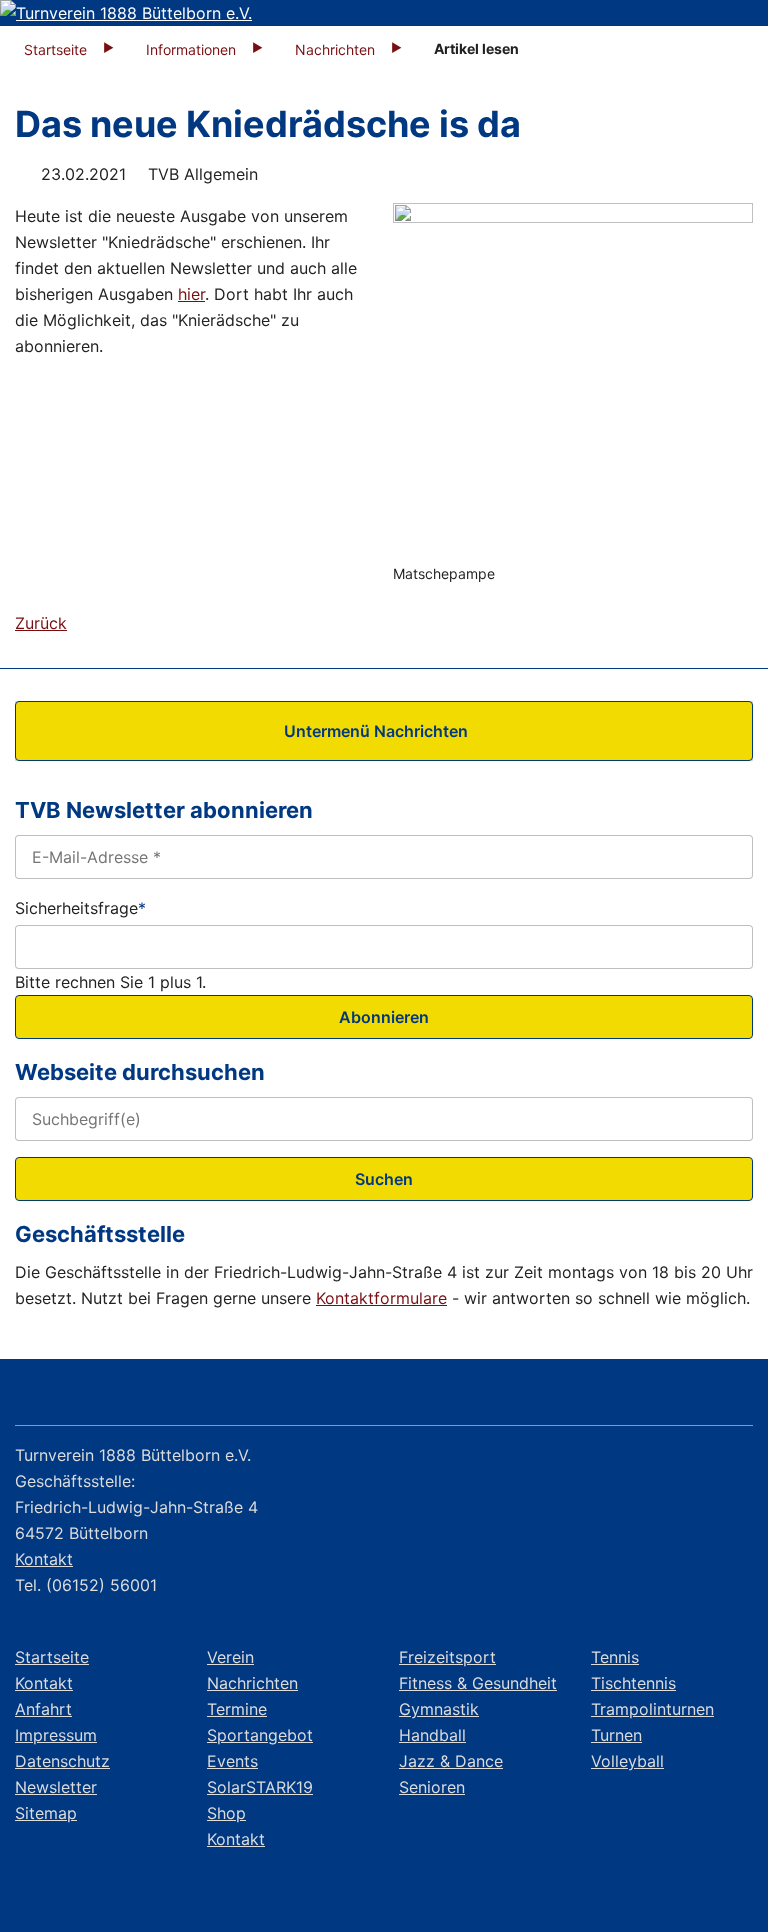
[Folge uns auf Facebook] (620, 1396)
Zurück (41, 623)
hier (191, 294)
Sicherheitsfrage (80, 906)
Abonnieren (384, 1017)
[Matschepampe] (573, 383)
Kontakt (44, 1559)
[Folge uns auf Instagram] (674, 1396)
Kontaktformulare (381, 1298)
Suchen (384, 1179)
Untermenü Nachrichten (376, 731)
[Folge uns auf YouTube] (728, 1396)
